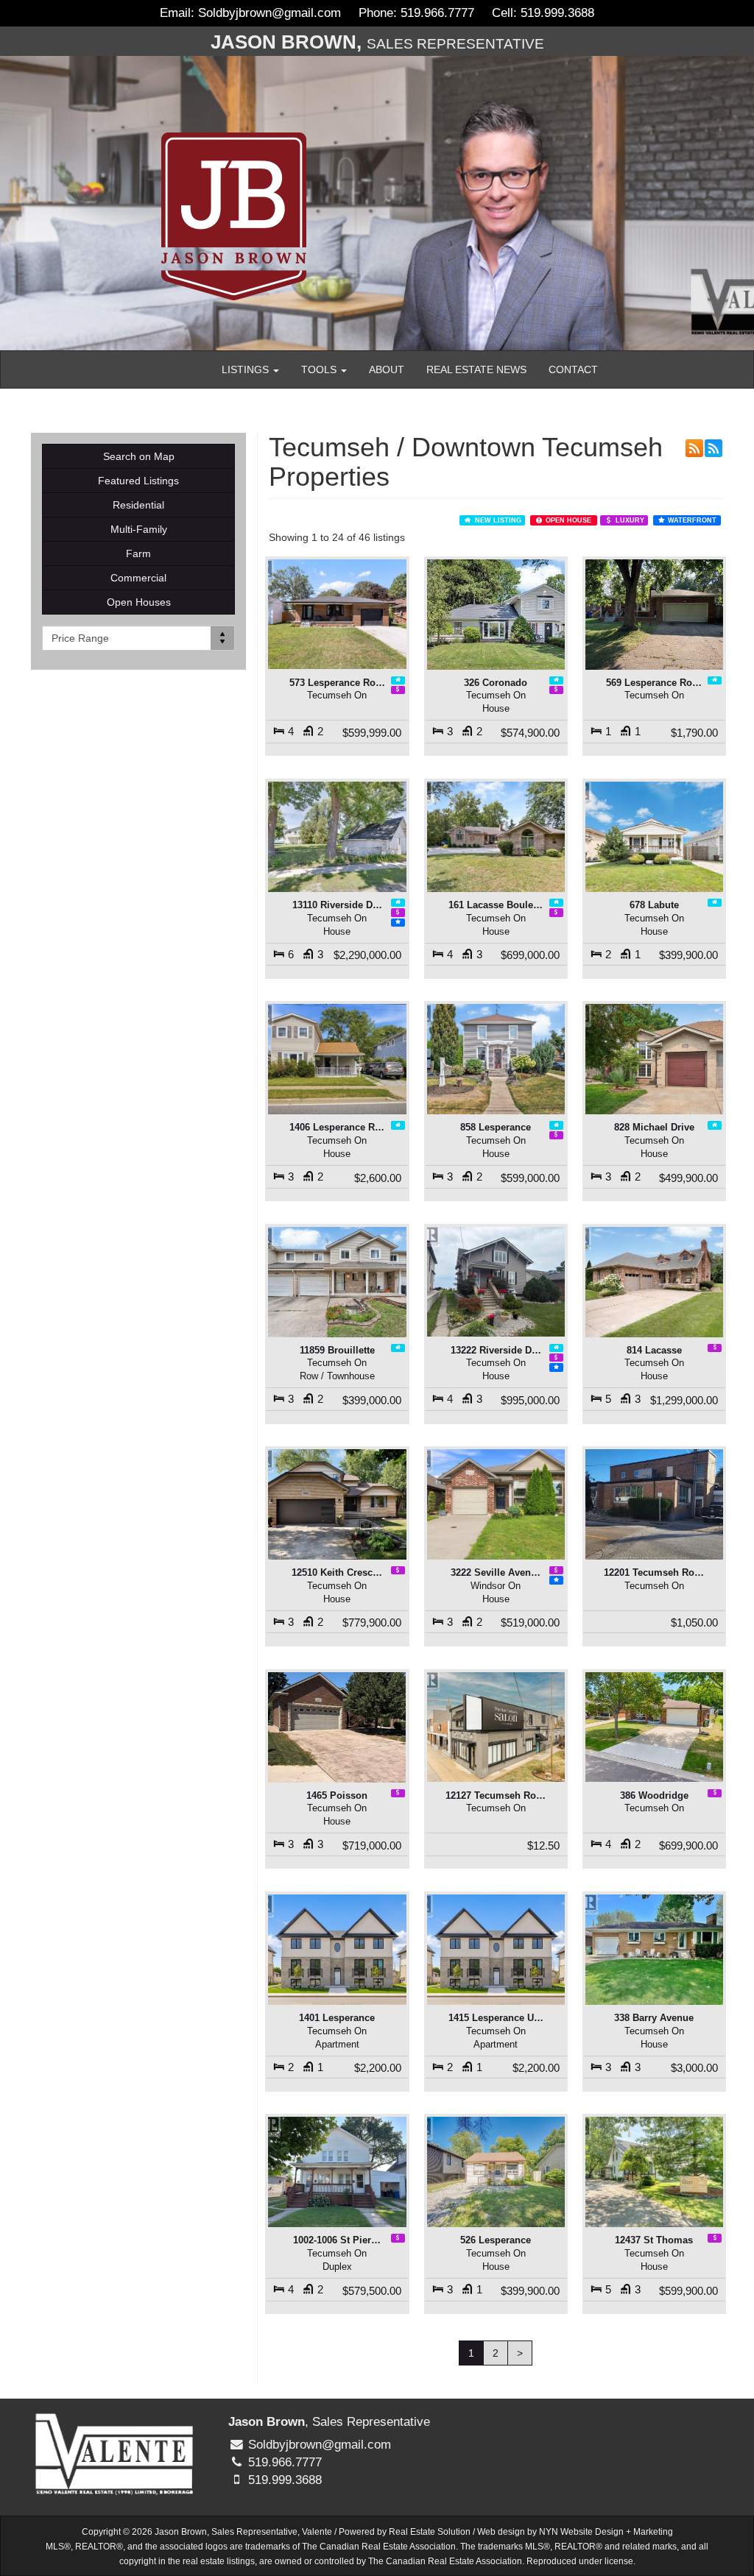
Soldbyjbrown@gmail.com (269, 13)
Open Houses (139, 602)
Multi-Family (139, 529)
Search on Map (139, 456)
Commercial (138, 578)
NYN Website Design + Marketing (606, 2532)
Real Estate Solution (430, 2532)
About (387, 369)
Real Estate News (476, 369)
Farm (138, 553)
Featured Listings (138, 481)
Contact (573, 369)
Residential (138, 505)
